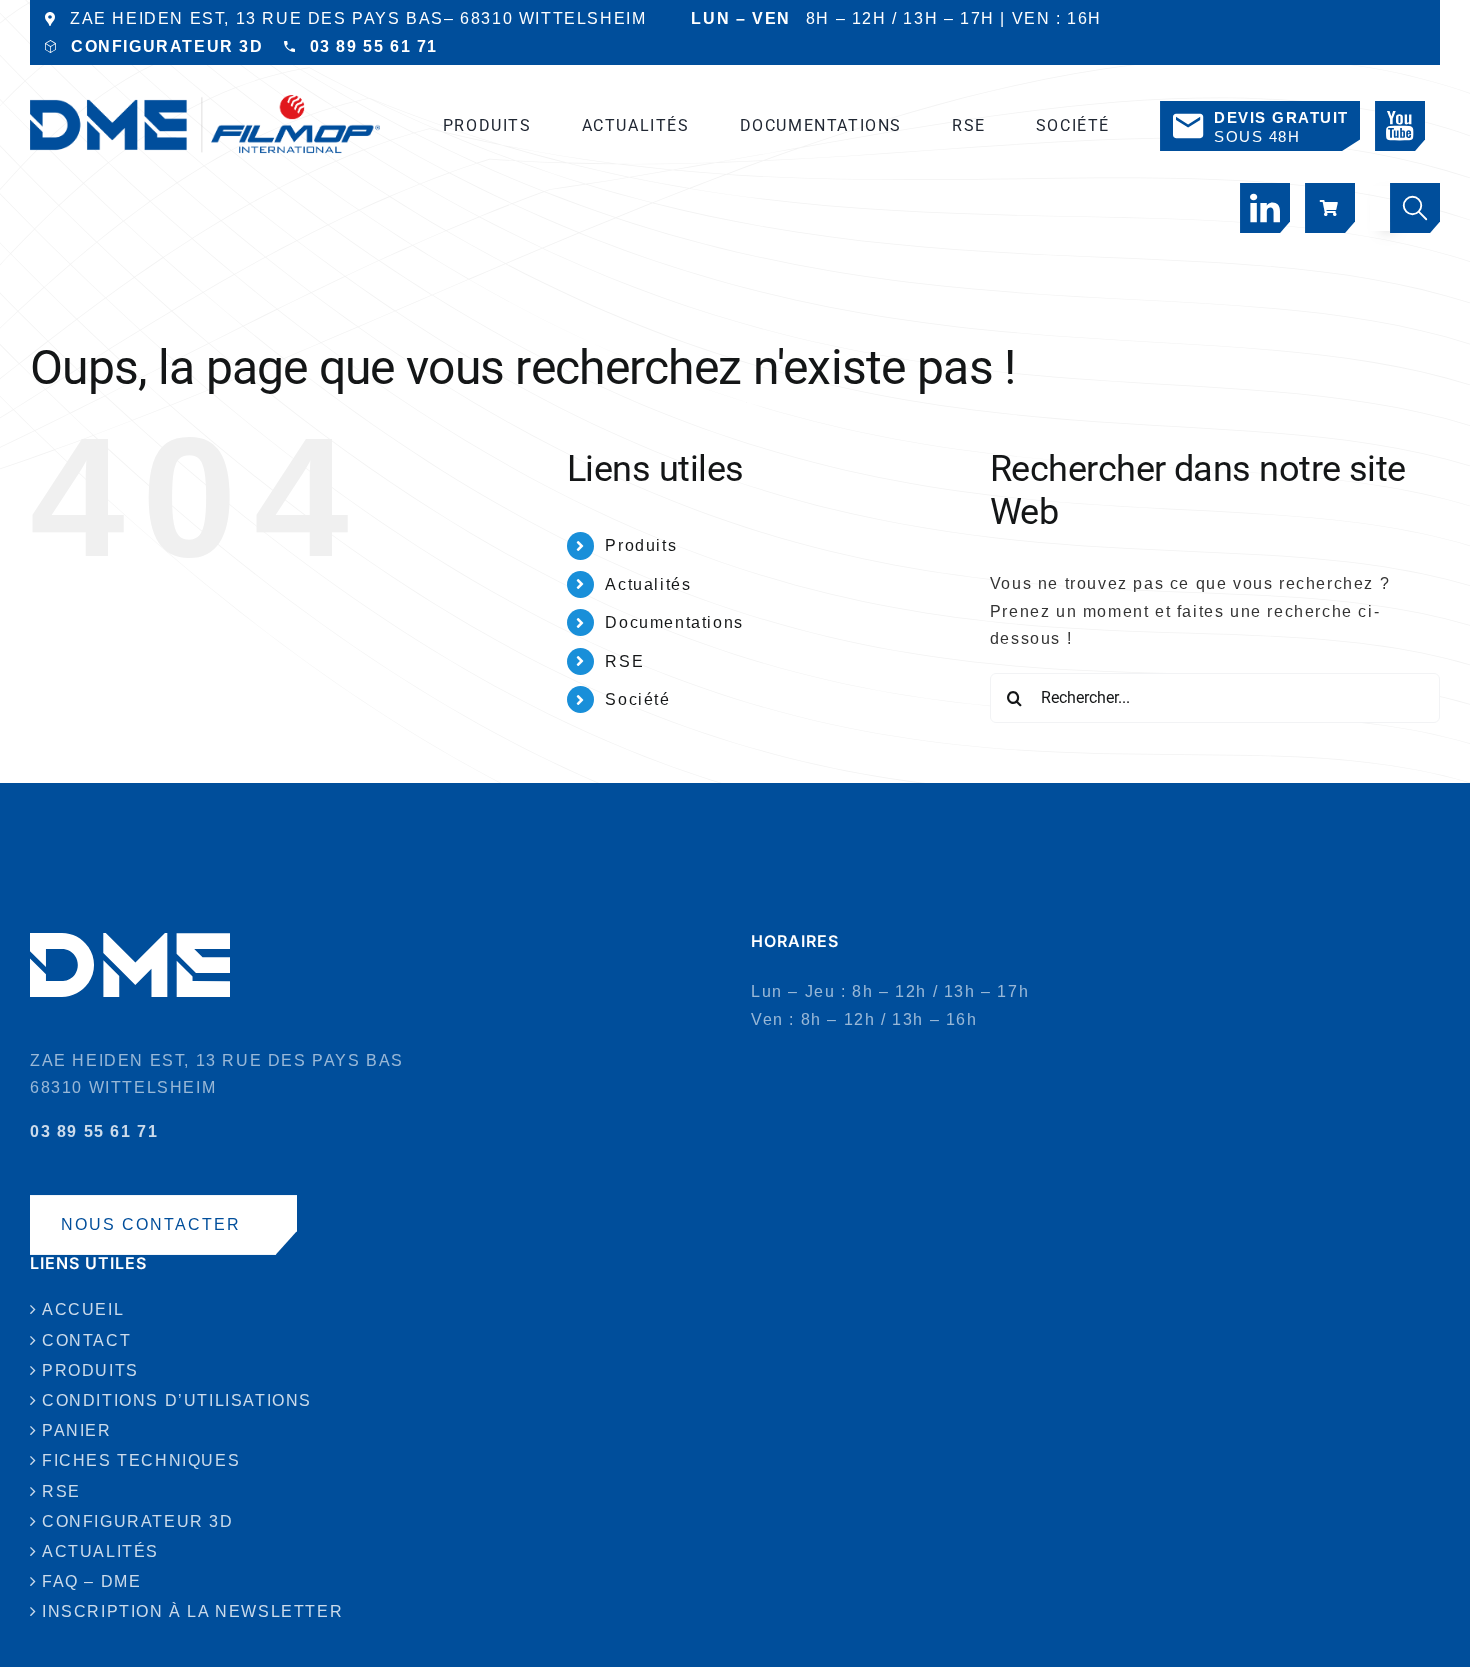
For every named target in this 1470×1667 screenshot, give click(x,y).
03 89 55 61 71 (374, 46)
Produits (641, 545)
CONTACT (86, 1340)
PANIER (77, 1430)
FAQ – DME (91, 1581)
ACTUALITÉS (100, 1551)
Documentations (674, 622)
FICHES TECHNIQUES (141, 1460)
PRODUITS (90, 1370)
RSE (624, 661)
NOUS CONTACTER (151, 1224)
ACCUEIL (83, 1309)
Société (637, 699)
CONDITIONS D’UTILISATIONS (177, 1400)
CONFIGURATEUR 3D (167, 46)
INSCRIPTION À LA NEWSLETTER (192, 1611)
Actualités (648, 584)
